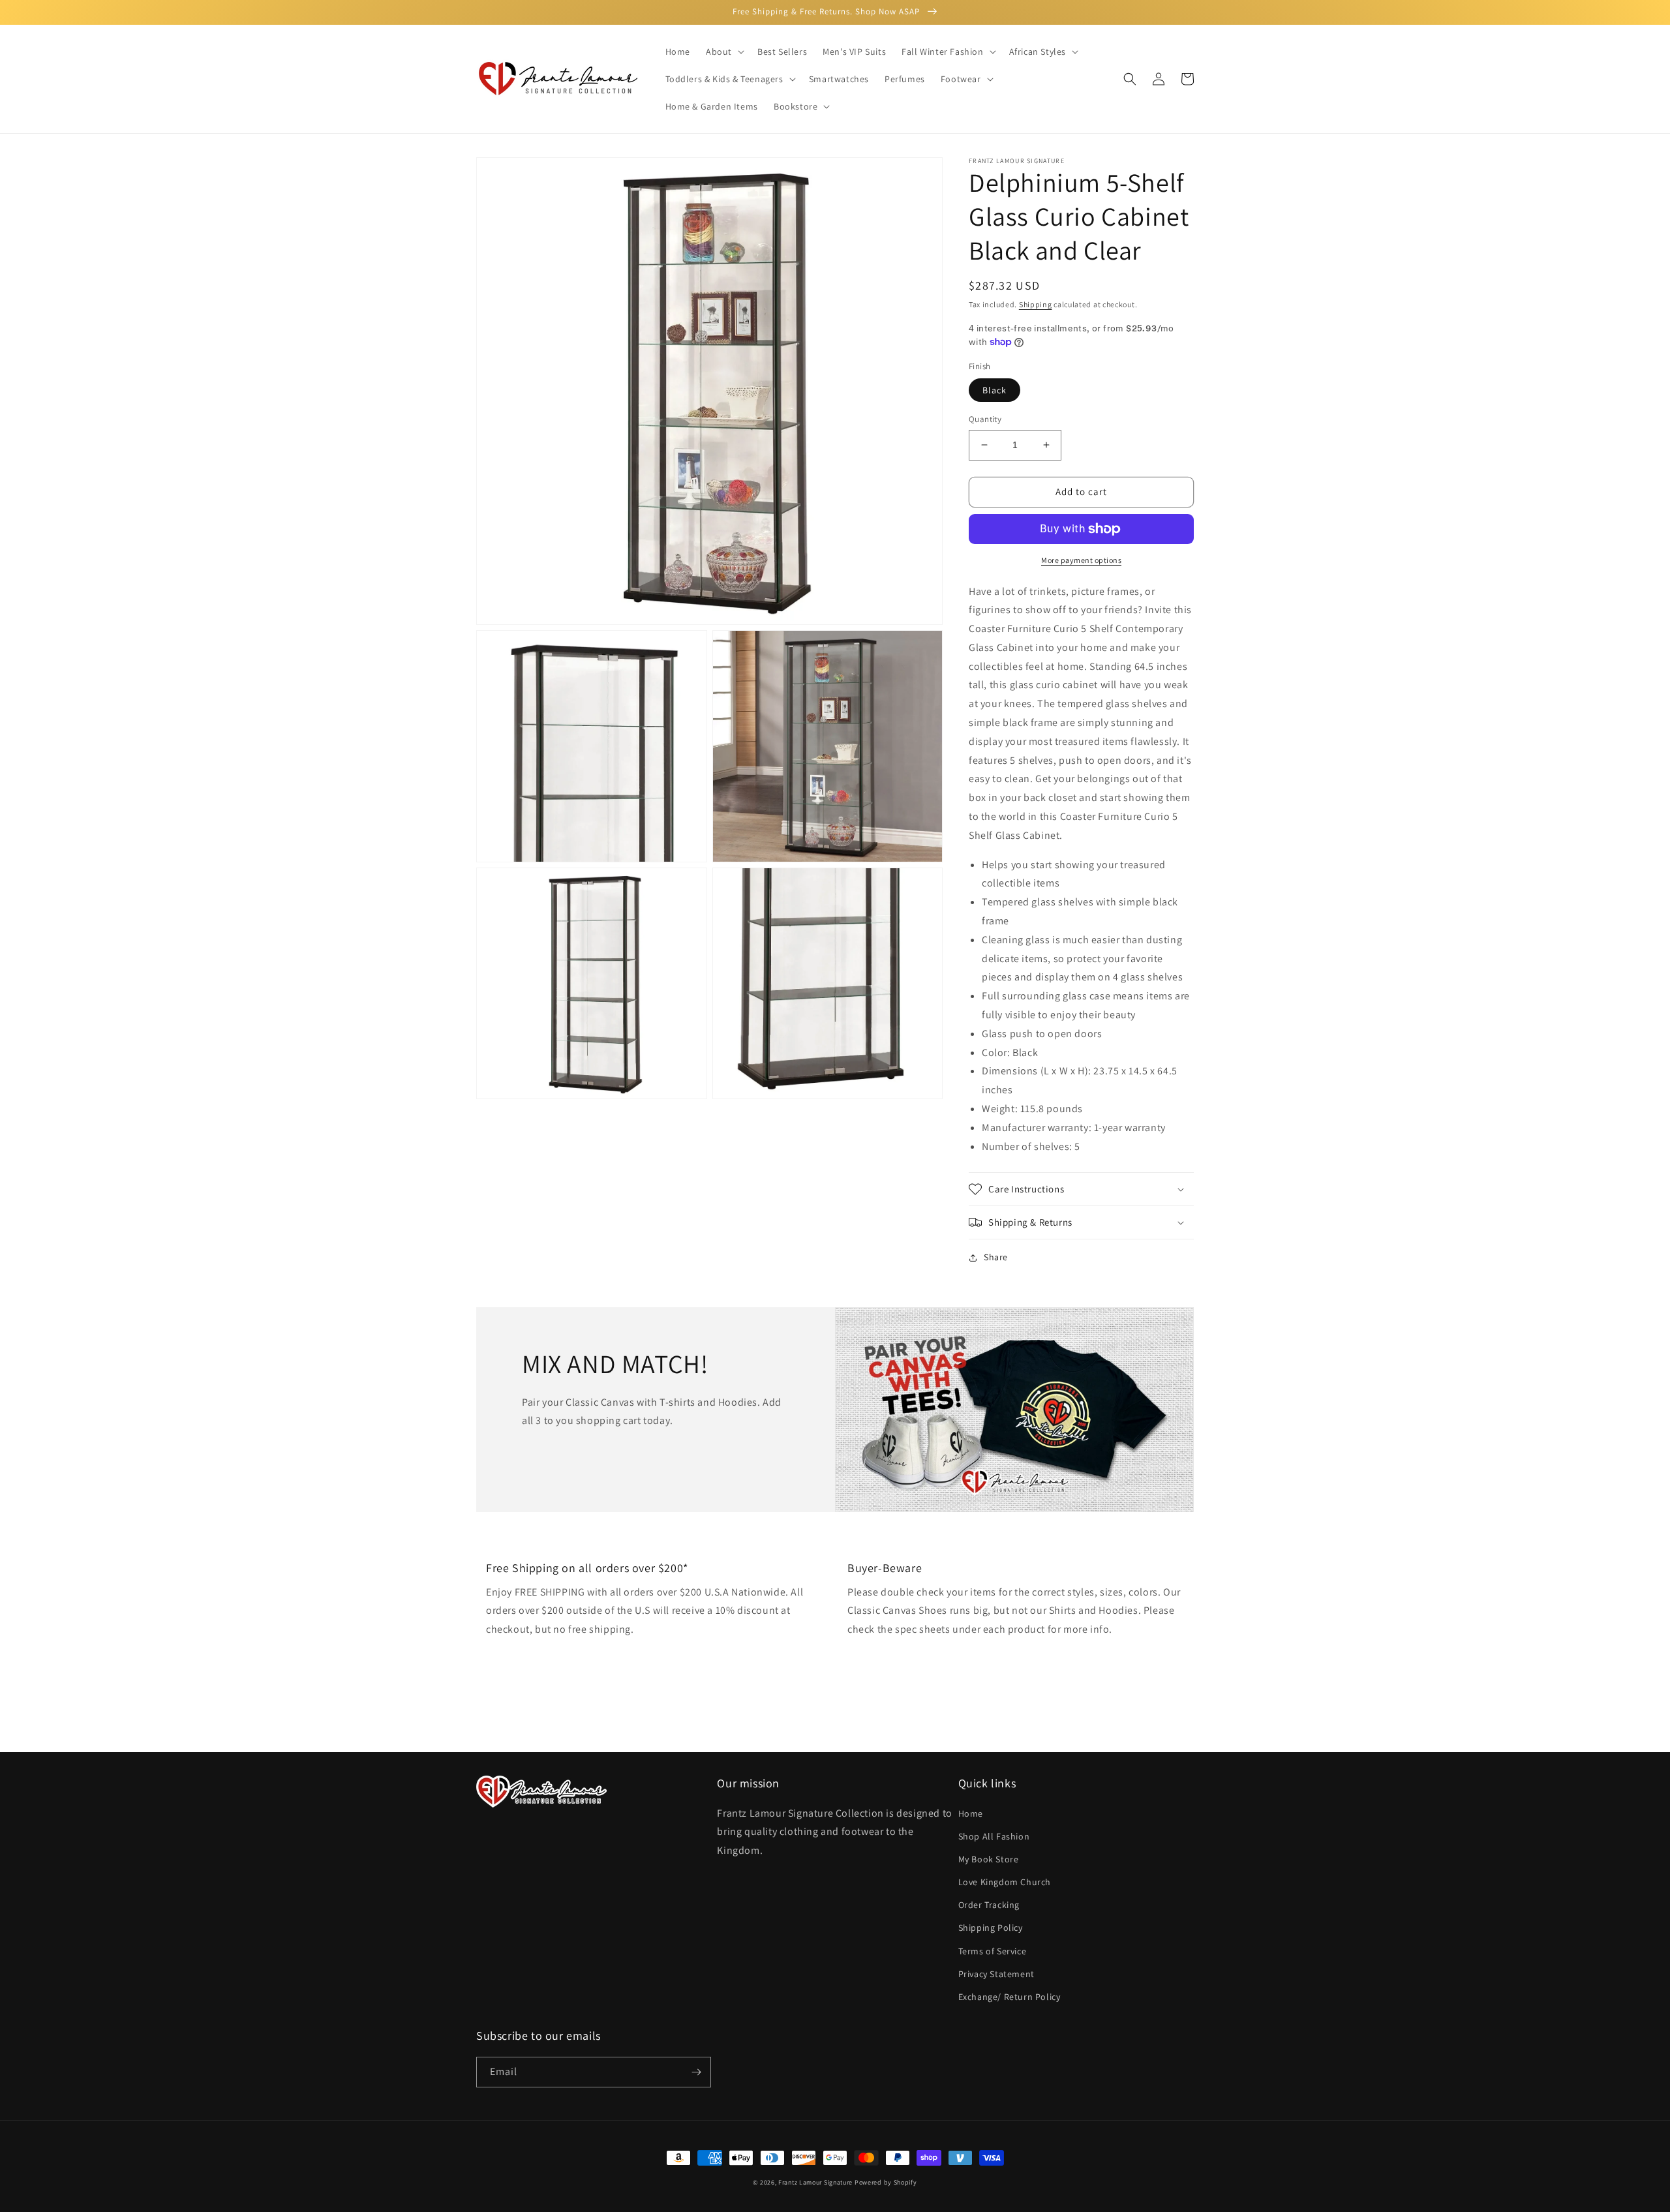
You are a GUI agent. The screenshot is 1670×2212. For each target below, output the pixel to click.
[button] (724, 52)
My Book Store (989, 1859)
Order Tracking (989, 1905)
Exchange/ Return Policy (1010, 1997)
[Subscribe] (696, 2072)
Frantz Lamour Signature (815, 2182)
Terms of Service (993, 1951)
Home (971, 1813)
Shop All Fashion (994, 1836)
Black (994, 390)
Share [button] (996, 1257)
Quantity (985, 419)
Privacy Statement (996, 1974)
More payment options (1081, 560)
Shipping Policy (991, 1928)
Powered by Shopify (886, 2182)
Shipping (1036, 304)
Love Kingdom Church (1005, 1882)
